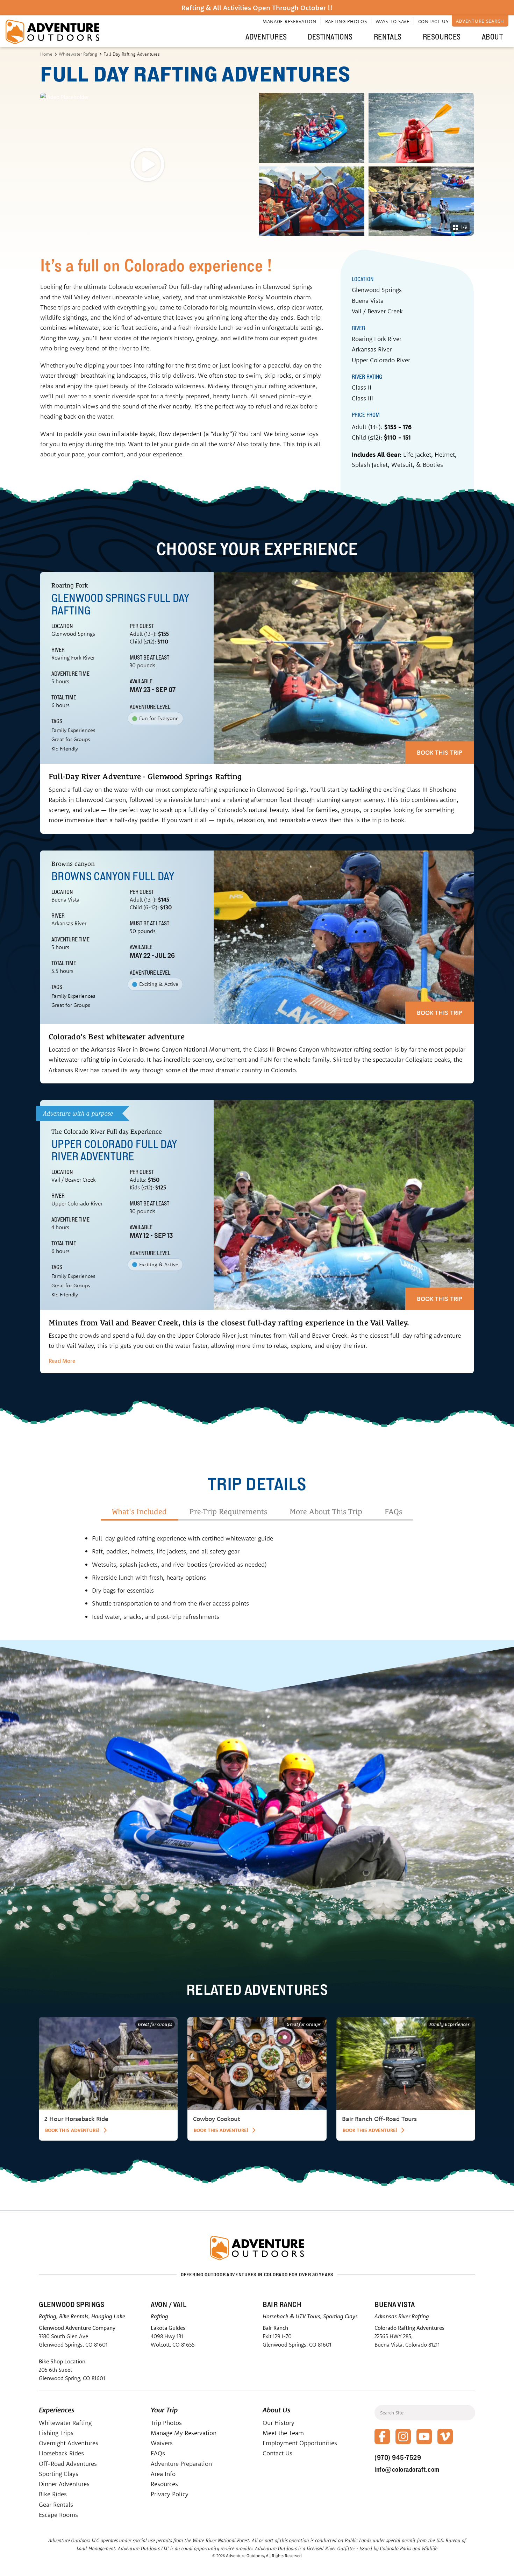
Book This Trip (440, 752)
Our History (279, 2423)
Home (46, 54)
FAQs (158, 2453)
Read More (62, 1361)
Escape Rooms (58, 2515)
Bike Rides (53, 2494)
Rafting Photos (346, 21)
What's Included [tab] (139, 1512)
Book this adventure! (72, 2130)
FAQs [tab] (393, 1512)
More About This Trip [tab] (326, 1512)
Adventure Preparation (181, 2464)
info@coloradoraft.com (407, 2469)
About (492, 37)
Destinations (330, 37)
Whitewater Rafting (78, 54)
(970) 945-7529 (398, 2457)
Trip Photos (166, 2423)
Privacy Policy (170, 2494)
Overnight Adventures (69, 2443)
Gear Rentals (56, 2504)
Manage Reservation (290, 21)
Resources (442, 37)
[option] (108, 2079)
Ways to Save (392, 21)
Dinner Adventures (64, 2484)
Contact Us (433, 21)
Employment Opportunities (300, 2443)
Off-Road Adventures (68, 2464)
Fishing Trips (56, 2433)
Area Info (163, 2474)
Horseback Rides (61, 2453)
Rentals (388, 37)
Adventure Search (480, 21)
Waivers (162, 2443)
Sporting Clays (59, 2474)
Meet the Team (283, 2433)
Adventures (266, 37)
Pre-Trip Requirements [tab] (228, 1512)
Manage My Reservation (184, 2433)
